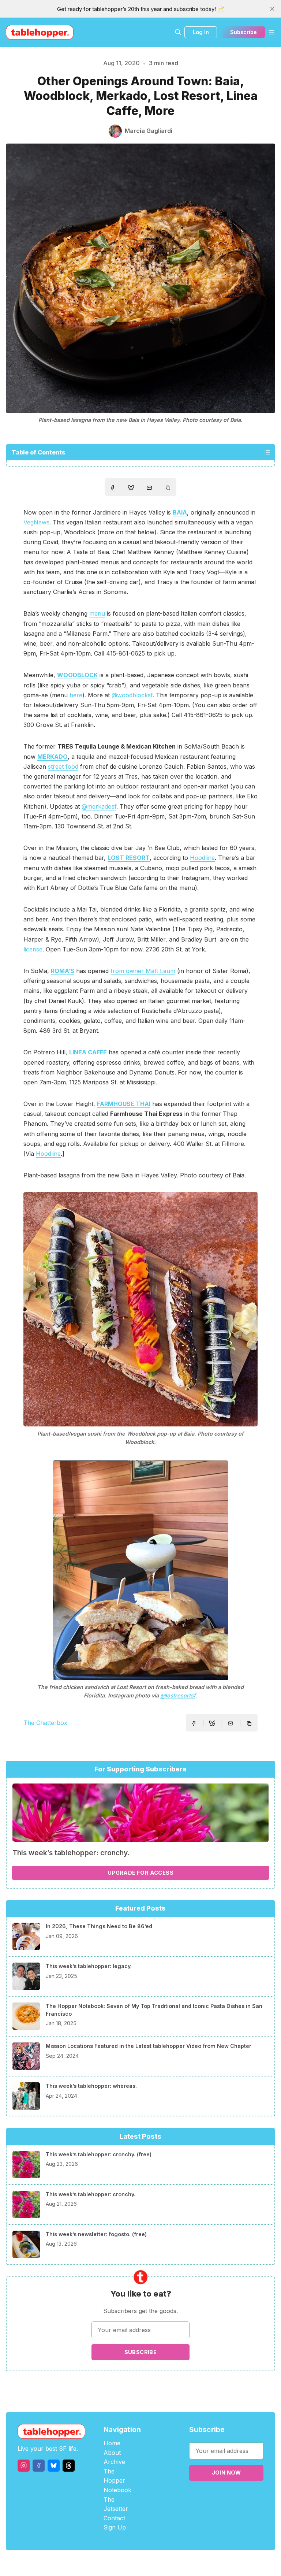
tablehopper (97, 2563)
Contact (114, 2518)
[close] (272, 9)
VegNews (36, 522)
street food (63, 767)
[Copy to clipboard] (169, 489)
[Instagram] (24, 2466)
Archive (114, 2462)
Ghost (159, 2563)
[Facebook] (39, 2466)
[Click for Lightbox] (140, 1309)
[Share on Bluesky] (131, 489)
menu (97, 613)
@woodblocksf (132, 695)
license (33, 949)
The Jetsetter (116, 2504)
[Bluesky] (54, 2466)
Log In (201, 32)
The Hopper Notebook (117, 2481)
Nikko (210, 2563)
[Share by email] (149, 488)
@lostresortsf (178, 1695)
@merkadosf (99, 806)
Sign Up (115, 2527)
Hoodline (202, 858)
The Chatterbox (45, 1723)
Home (112, 2443)
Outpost (179, 2563)
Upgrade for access (140, 1873)
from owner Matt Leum (143, 971)
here (76, 695)
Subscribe (243, 32)
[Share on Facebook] (112, 488)
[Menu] (271, 32)
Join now (226, 2473)
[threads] (69, 2466)
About (112, 2453)
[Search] (178, 32)
